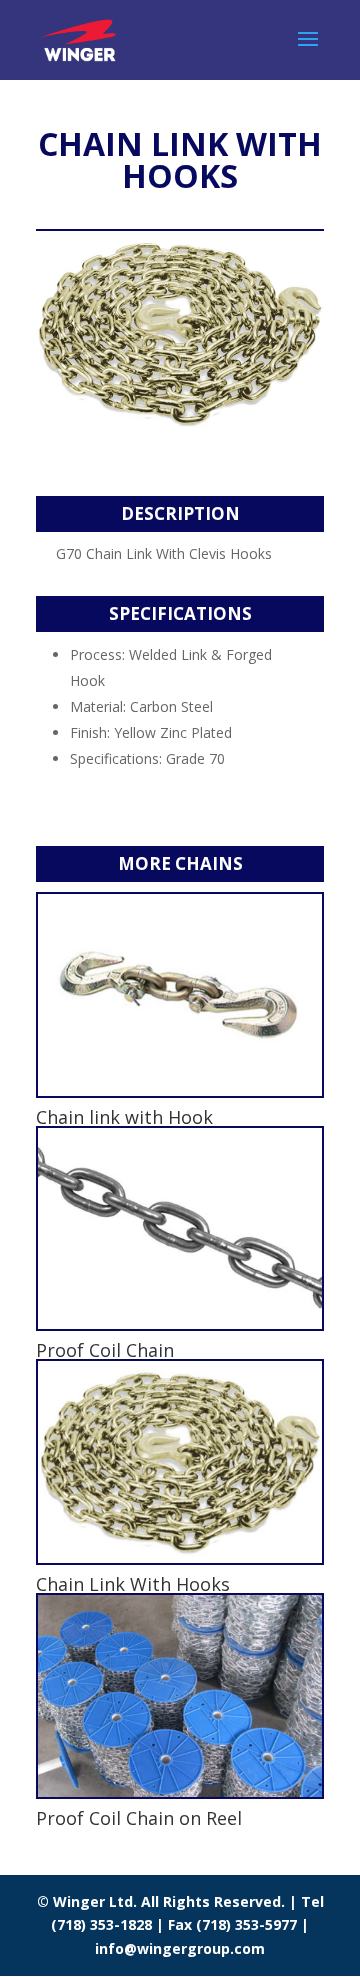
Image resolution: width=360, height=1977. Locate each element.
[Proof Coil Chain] (180, 1229)
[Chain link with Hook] (180, 995)
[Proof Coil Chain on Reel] (180, 1696)
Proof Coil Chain (105, 1350)
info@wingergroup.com (180, 1948)
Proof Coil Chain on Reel (139, 1818)
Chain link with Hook (124, 1117)
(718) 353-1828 (103, 1924)
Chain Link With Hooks (133, 1584)
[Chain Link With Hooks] (180, 1462)
